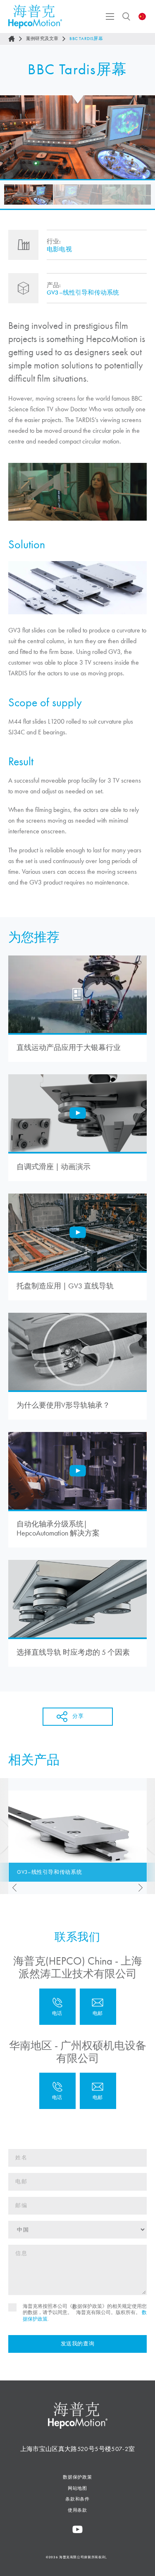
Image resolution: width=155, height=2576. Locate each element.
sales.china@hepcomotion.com (98, 2007)
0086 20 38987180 (57, 2091)
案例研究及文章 (42, 39)
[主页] (12, 39)
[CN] (142, 17)
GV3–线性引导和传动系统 (83, 293)
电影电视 (59, 249)
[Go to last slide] (12, 1888)
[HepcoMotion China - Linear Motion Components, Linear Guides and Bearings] (35, 17)
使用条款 (78, 2510)
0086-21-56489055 (57, 2007)
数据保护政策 (77, 2477)
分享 (78, 1716)
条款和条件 (78, 2499)
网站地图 (78, 2488)
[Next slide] (143, 1888)
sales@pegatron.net (98, 2091)
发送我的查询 (78, 2344)
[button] (29, 195)
